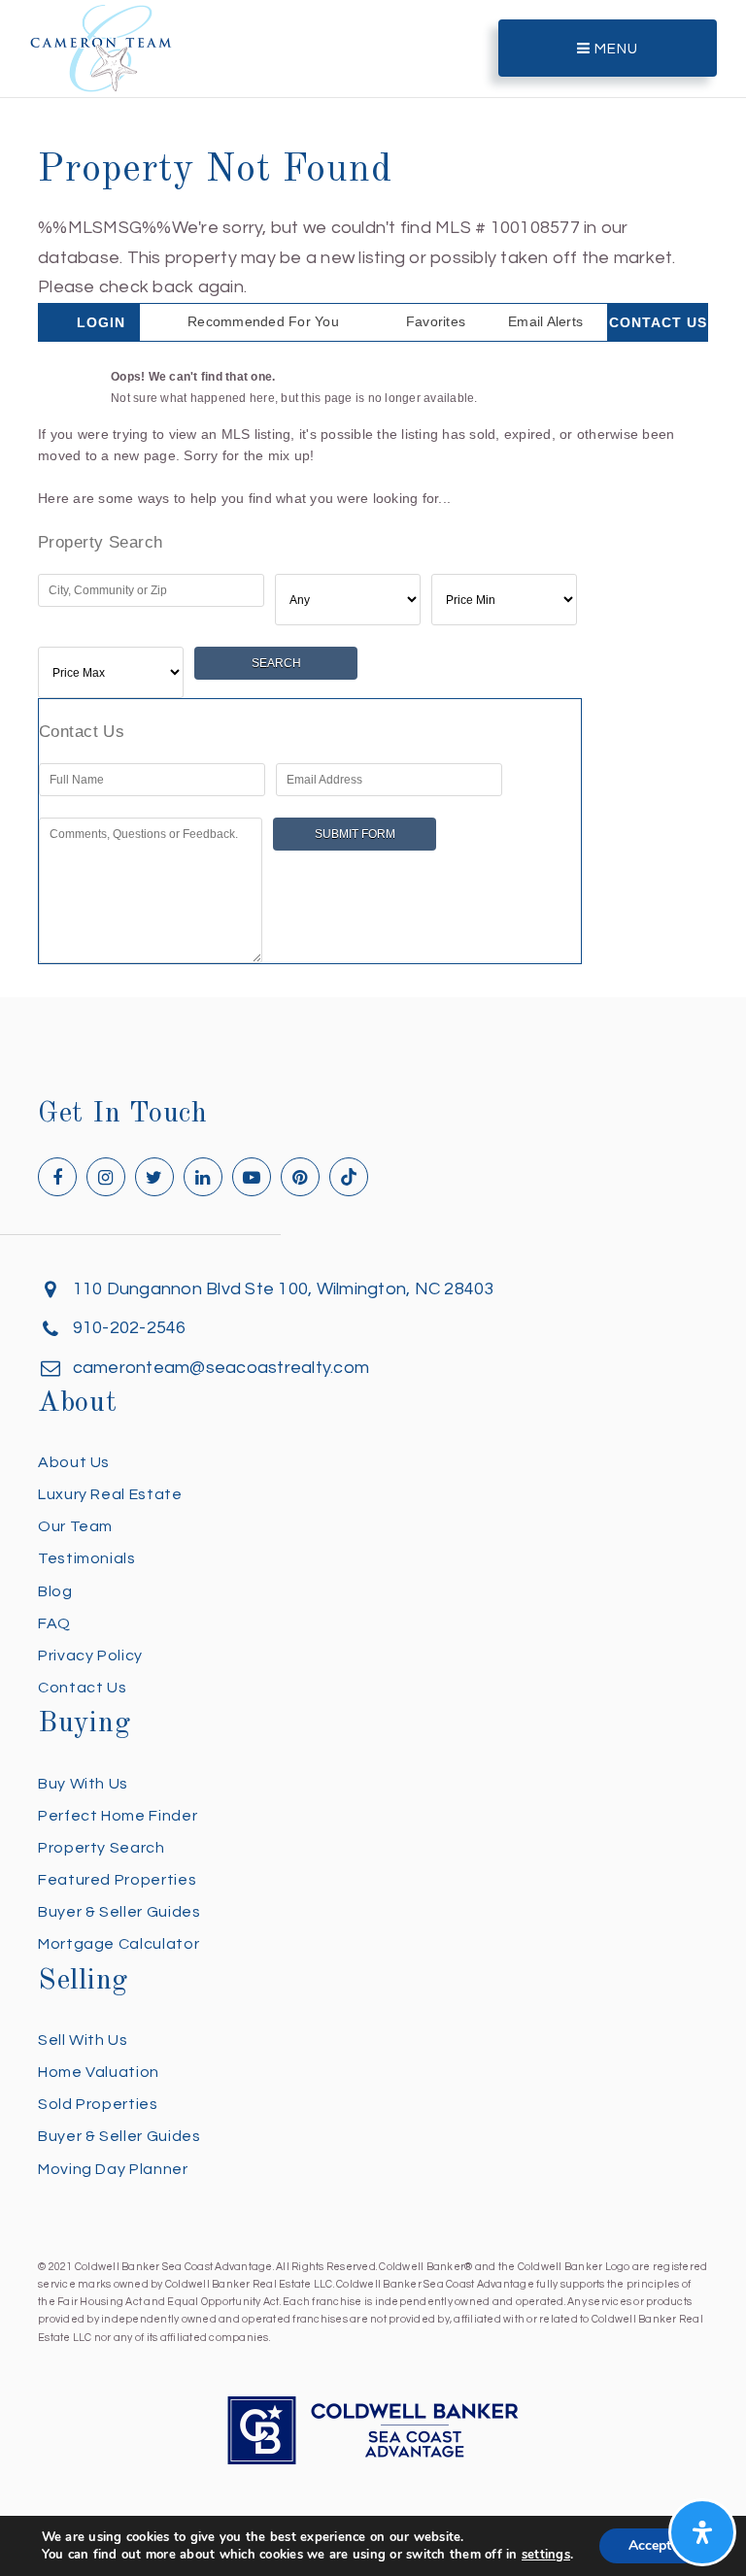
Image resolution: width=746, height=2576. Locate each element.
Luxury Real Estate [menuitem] (110, 1494)
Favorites (436, 321)
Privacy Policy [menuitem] (90, 1656)
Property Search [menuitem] (102, 1848)
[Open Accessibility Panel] (702, 2532)
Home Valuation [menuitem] (99, 2072)
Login (101, 322)
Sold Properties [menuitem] (98, 2104)
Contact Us (658, 322)
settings (546, 2555)
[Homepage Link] (101, 47)
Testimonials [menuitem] (87, 1558)
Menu (614, 49)
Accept (650, 2545)
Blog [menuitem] (55, 1591)
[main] (373, 494)
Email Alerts (545, 321)
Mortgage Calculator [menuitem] (119, 1944)
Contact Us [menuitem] (82, 1688)
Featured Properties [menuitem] (117, 1880)
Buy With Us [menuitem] (83, 1784)
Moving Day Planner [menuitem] (113, 2169)
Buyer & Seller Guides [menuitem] (119, 1912)
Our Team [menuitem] (75, 1526)
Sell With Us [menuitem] (83, 2040)
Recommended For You (263, 321)
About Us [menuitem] (74, 1462)
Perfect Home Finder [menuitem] (118, 1816)
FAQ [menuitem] (54, 1623)
